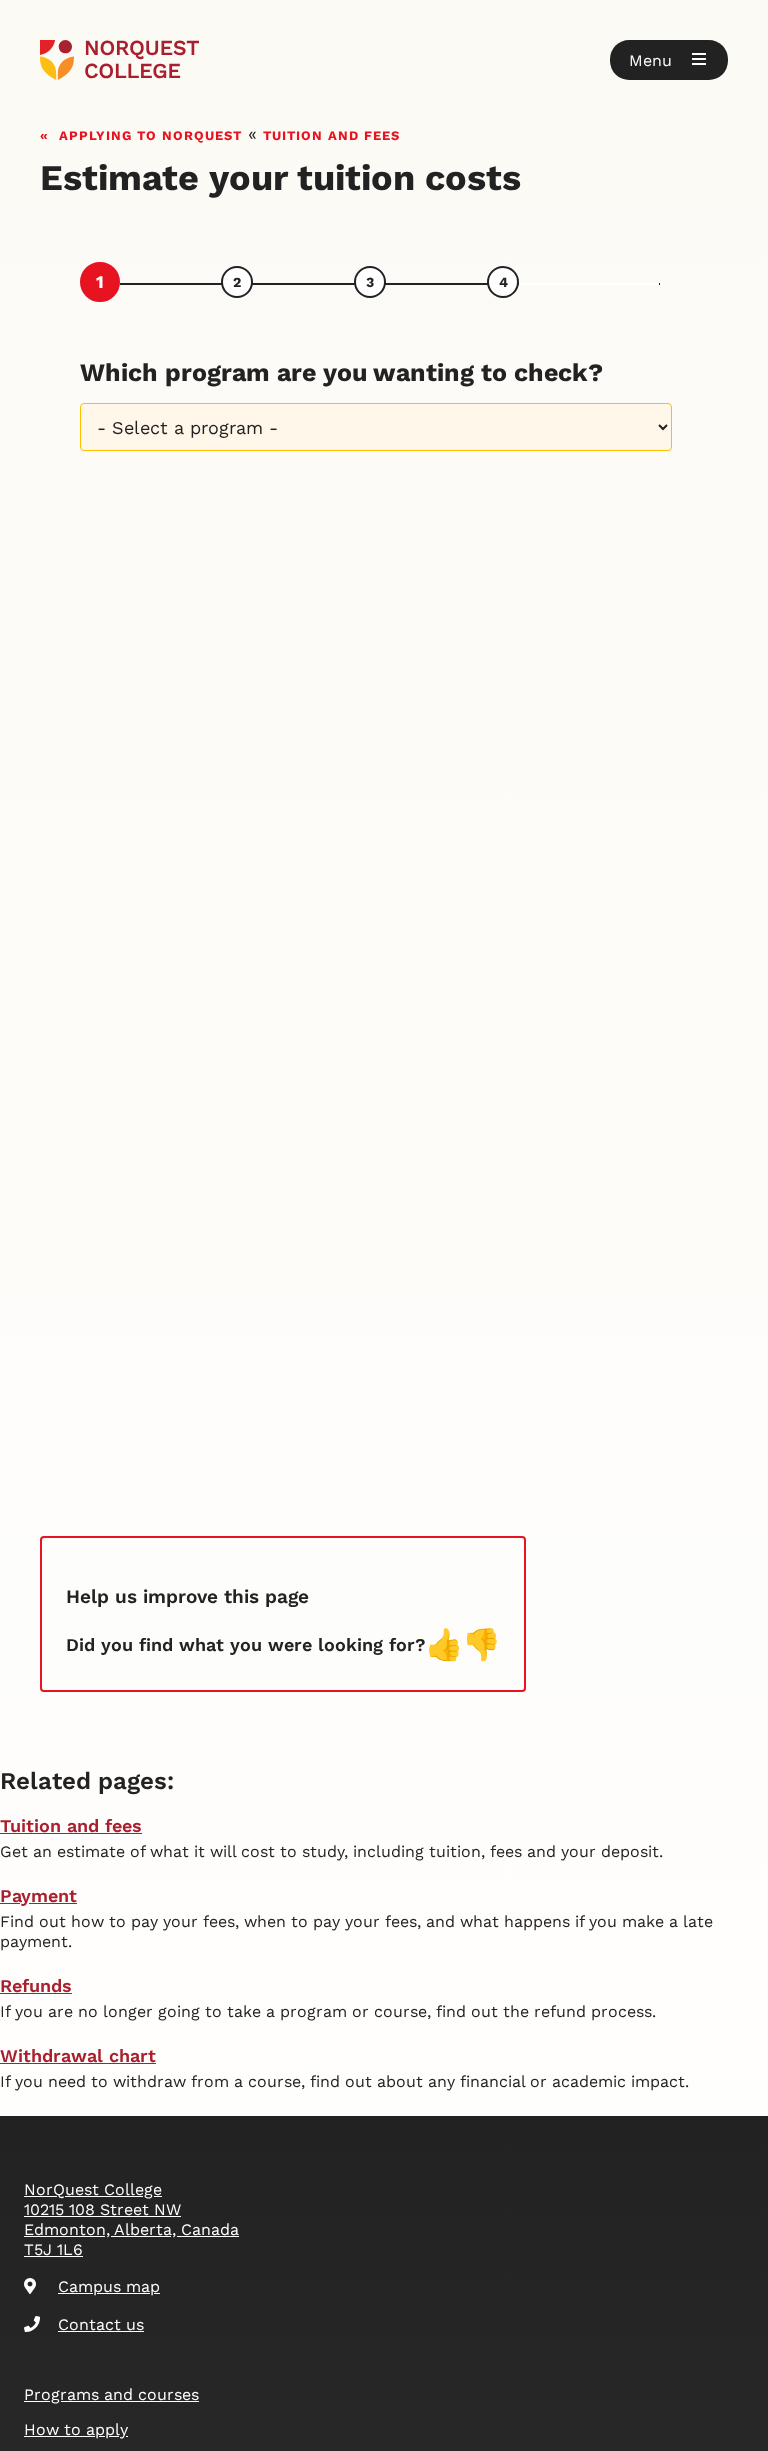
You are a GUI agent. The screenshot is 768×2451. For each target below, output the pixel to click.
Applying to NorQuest (150, 133)
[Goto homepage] (119, 60)
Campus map (109, 2286)
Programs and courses (111, 2394)
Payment (38, 1895)
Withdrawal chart (78, 2055)
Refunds (36, 1985)
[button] (669, 60)
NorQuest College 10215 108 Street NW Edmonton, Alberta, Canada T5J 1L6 (131, 2219)
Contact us (101, 2324)
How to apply (76, 2429)
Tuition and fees (331, 133)
